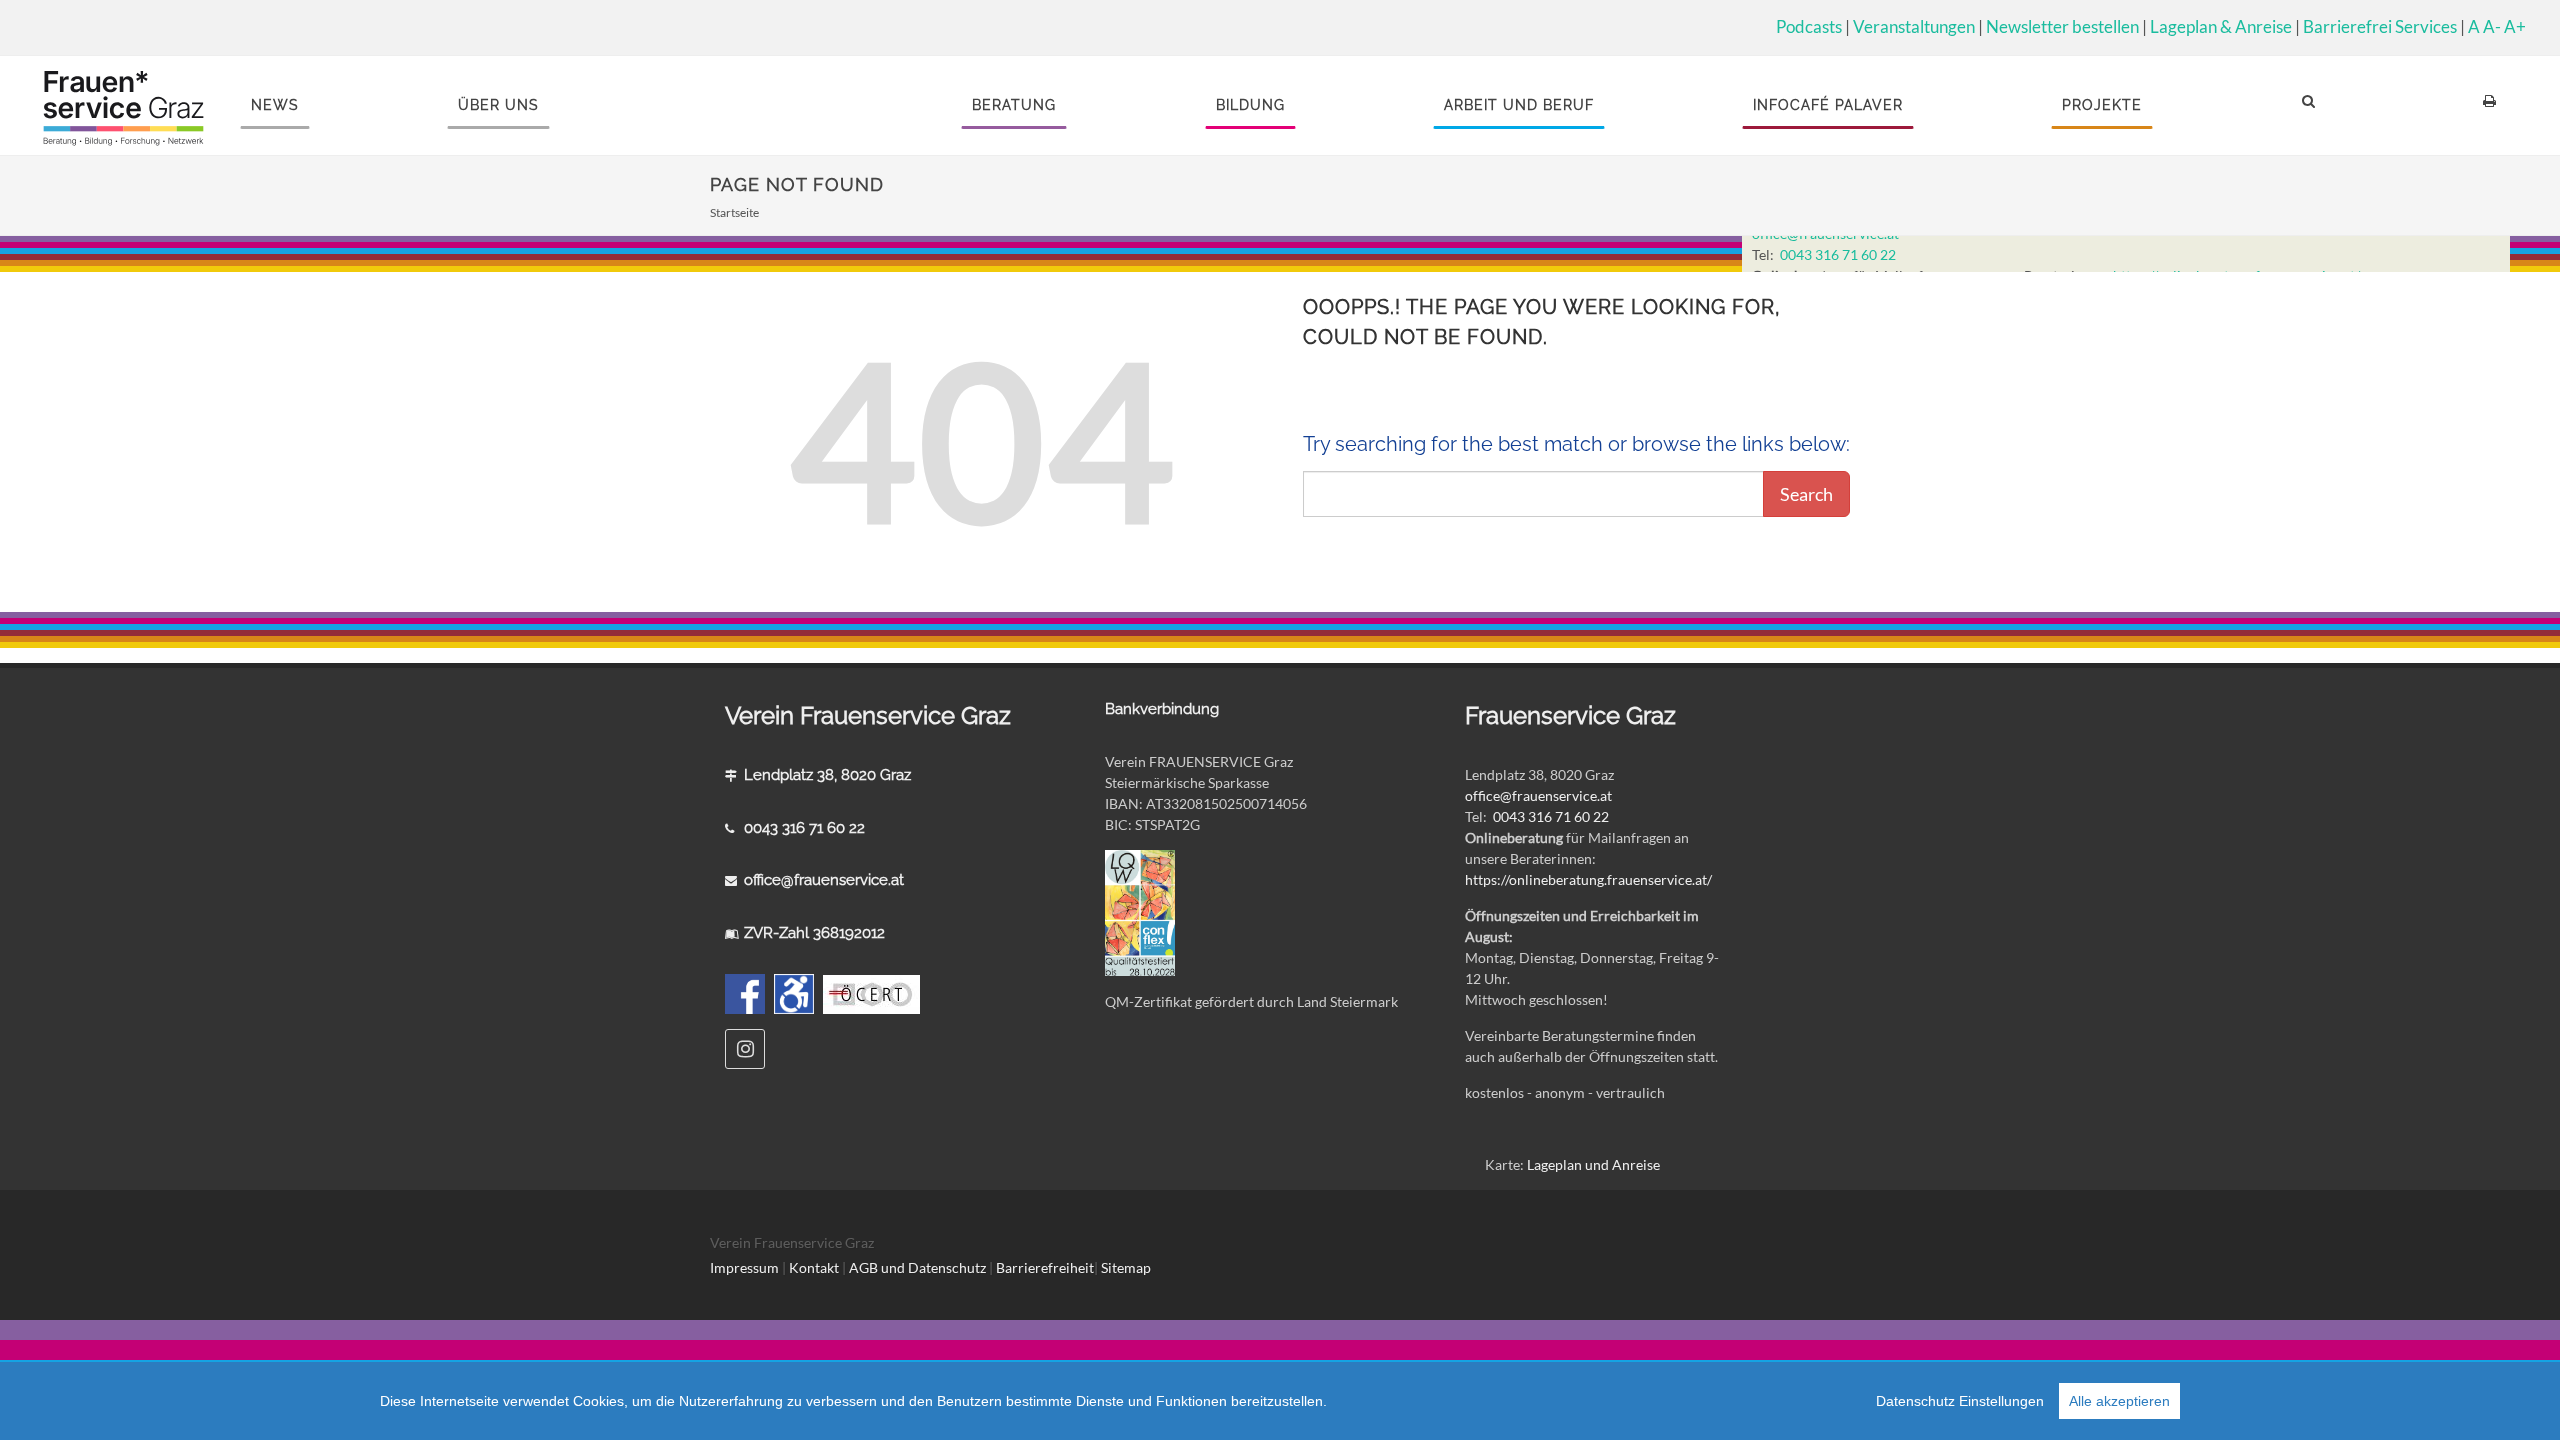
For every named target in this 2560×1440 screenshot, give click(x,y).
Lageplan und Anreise (1593, 1164)
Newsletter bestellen (2062, 26)
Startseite (734, 212)
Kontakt (814, 1267)
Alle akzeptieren (2119, 1401)
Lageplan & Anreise (2221, 26)
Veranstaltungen (1914, 26)
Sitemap (1126, 1267)
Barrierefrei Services (2380, 26)
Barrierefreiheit (1045, 1267)
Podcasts (1809, 26)
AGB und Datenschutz (919, 1267)
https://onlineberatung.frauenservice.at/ (1588, 879)
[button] (2312, 105)
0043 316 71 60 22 (1838, 254)
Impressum (744, 1267)
